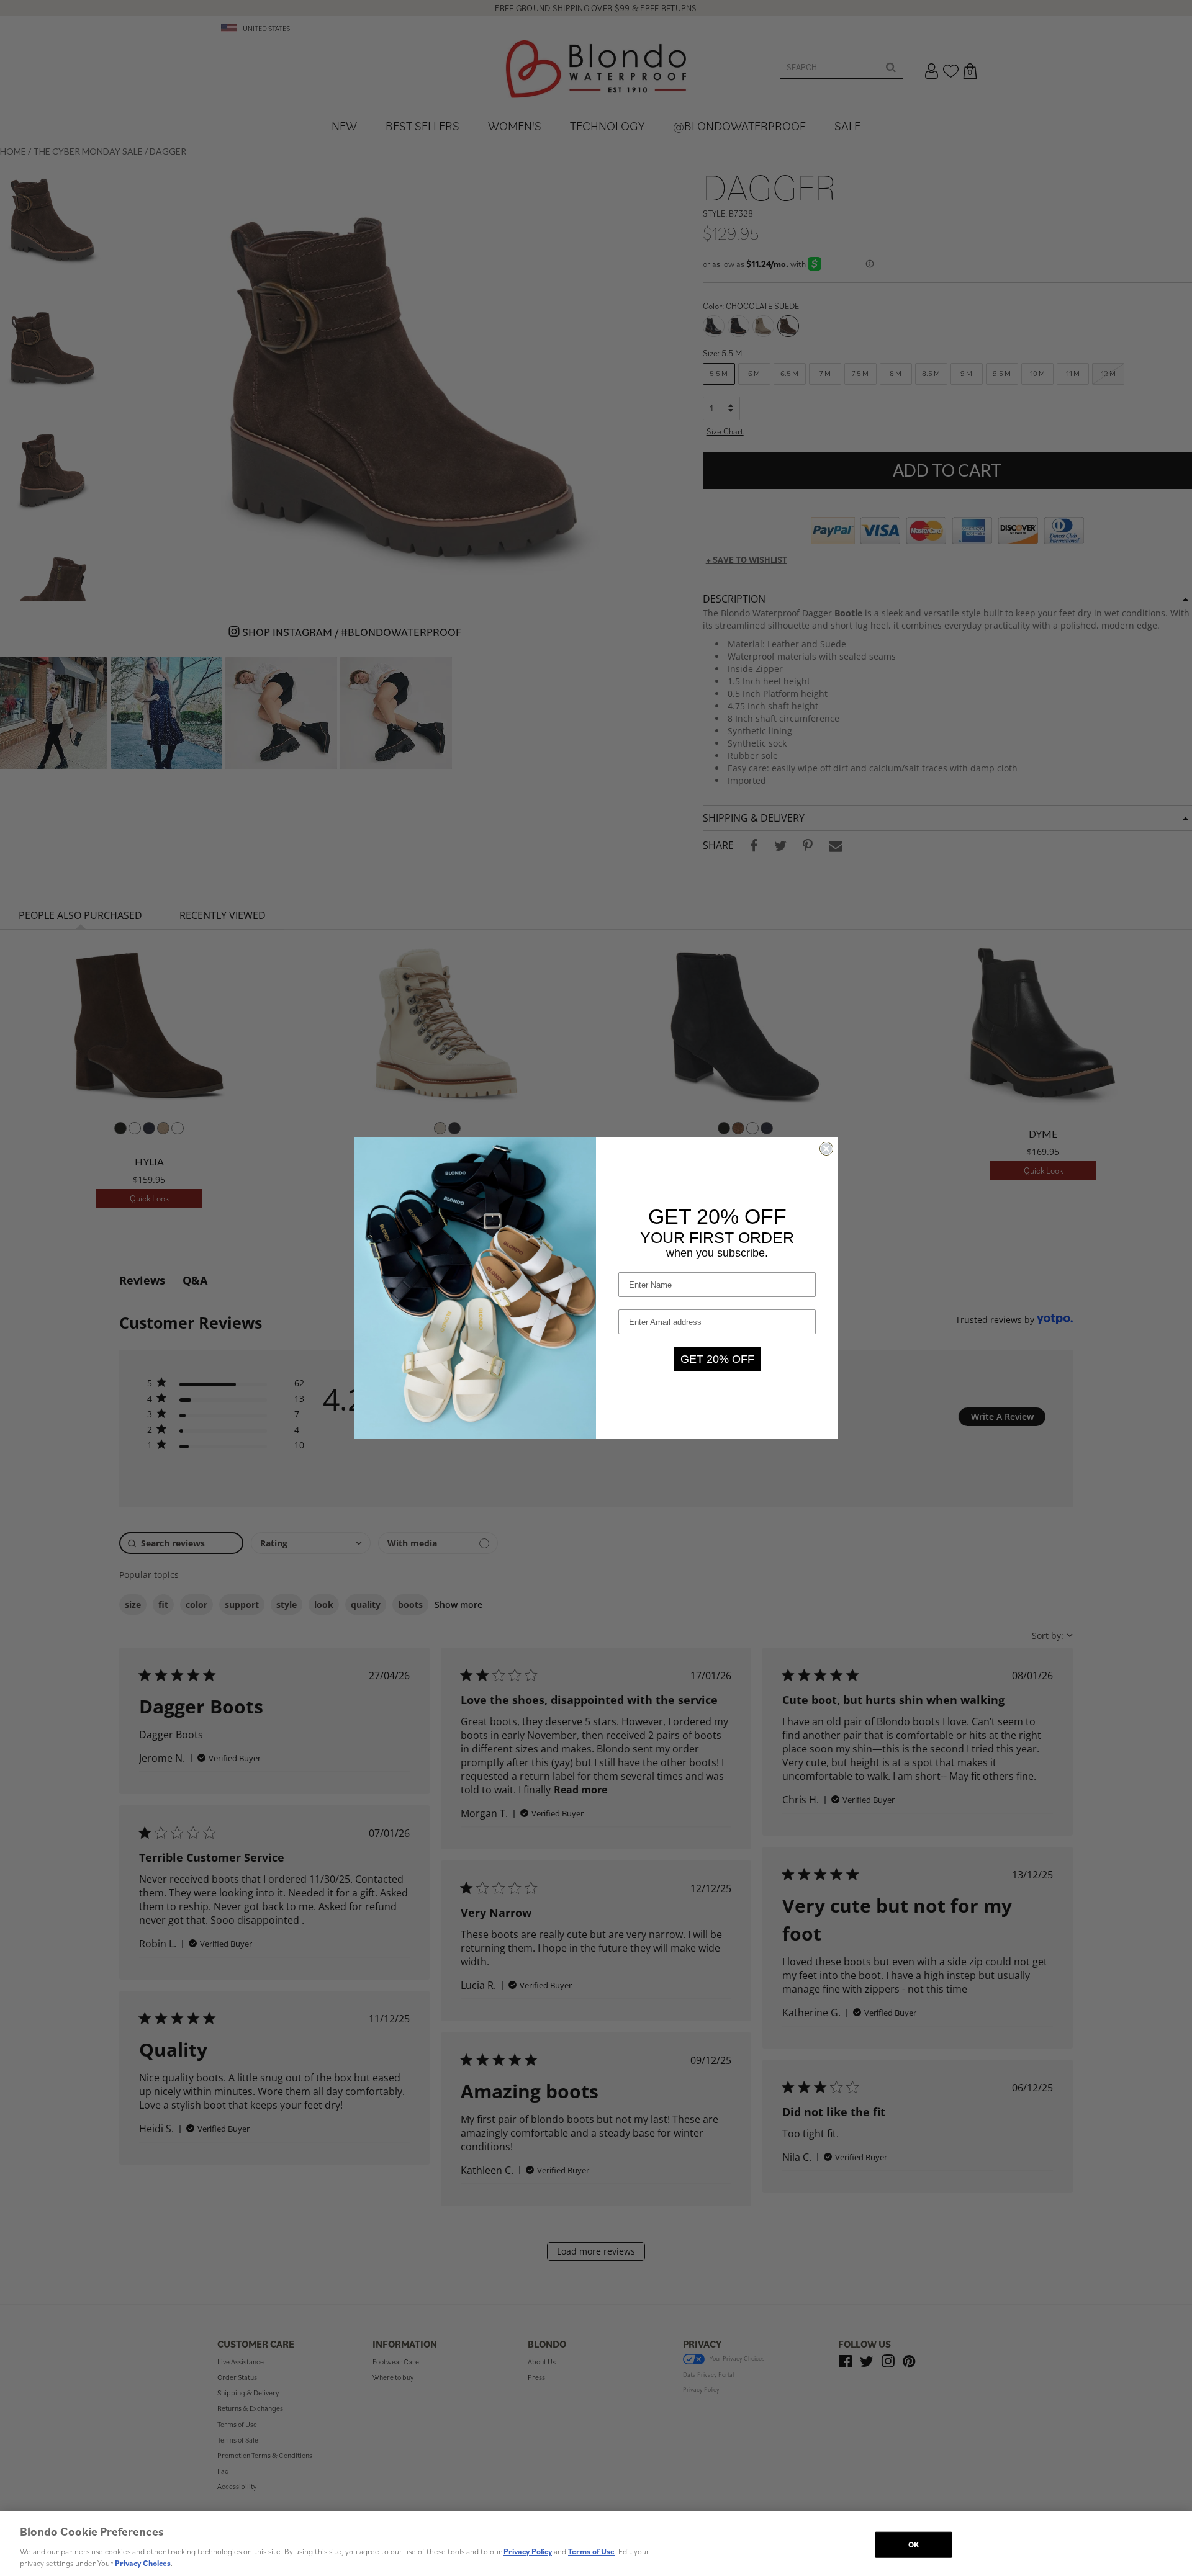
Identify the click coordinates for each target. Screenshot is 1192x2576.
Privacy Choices (143, 2563)
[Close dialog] (826, 1149)
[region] (596, 2544)
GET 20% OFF (717, 1359)
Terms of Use (591, 2551)
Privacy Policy (528, 2551)
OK (914, 2545)
